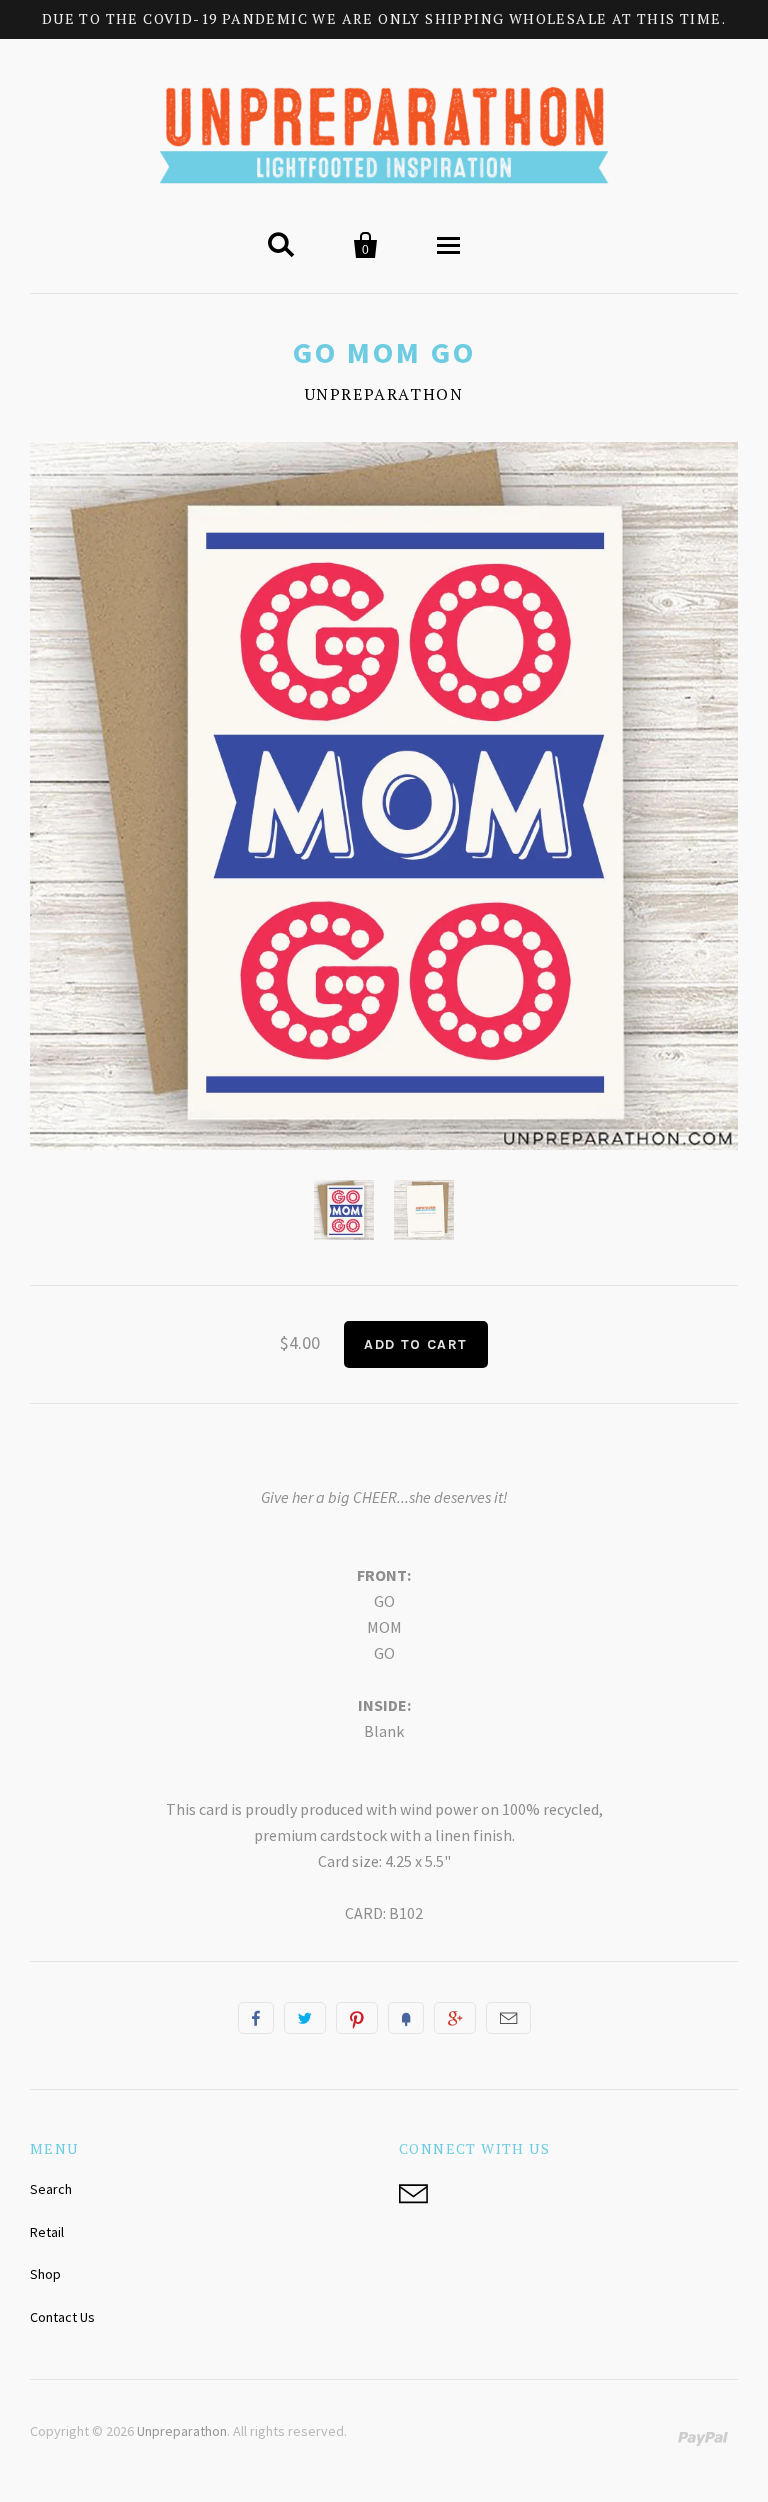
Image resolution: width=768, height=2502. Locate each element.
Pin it (357, 2018)
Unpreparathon (384, 394)
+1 (455, 2018)
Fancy (406, 2018)
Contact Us (62, 2317)
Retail (47, 2232)
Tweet (305, 2018)
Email (508, 2018)
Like (256, 2018)
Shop (45, 2274)
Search (51, 2189)
